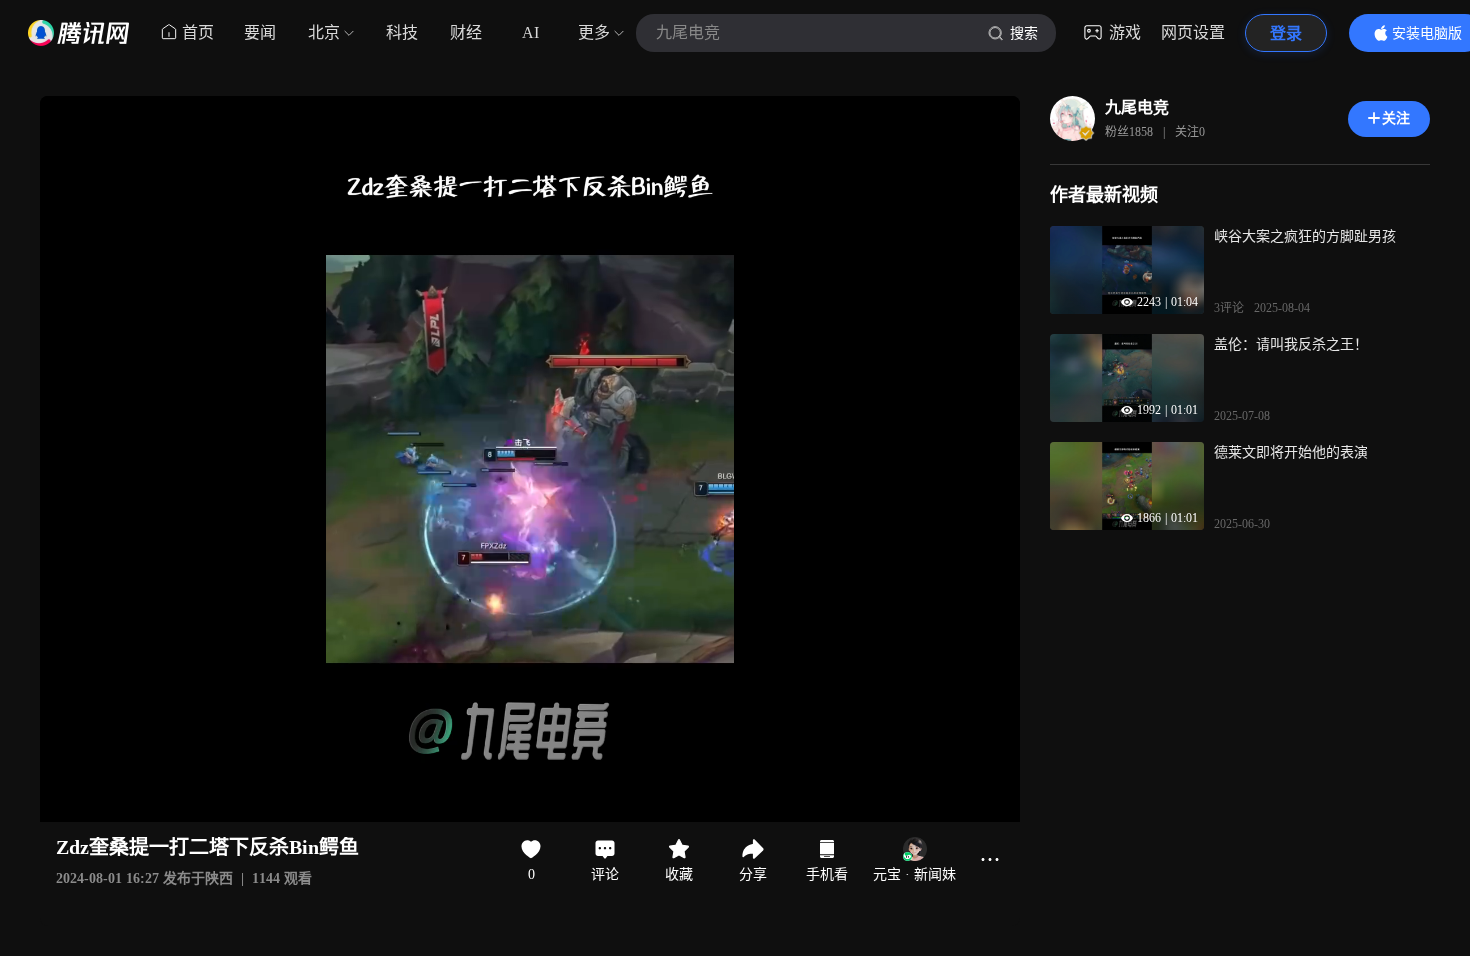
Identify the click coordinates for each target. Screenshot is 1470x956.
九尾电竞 (1137, 107)
